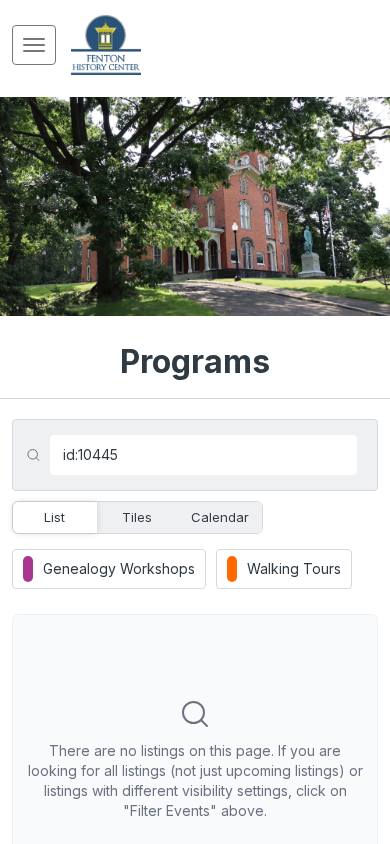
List (54, 517)
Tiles (137, 517)
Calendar (220, 517)
